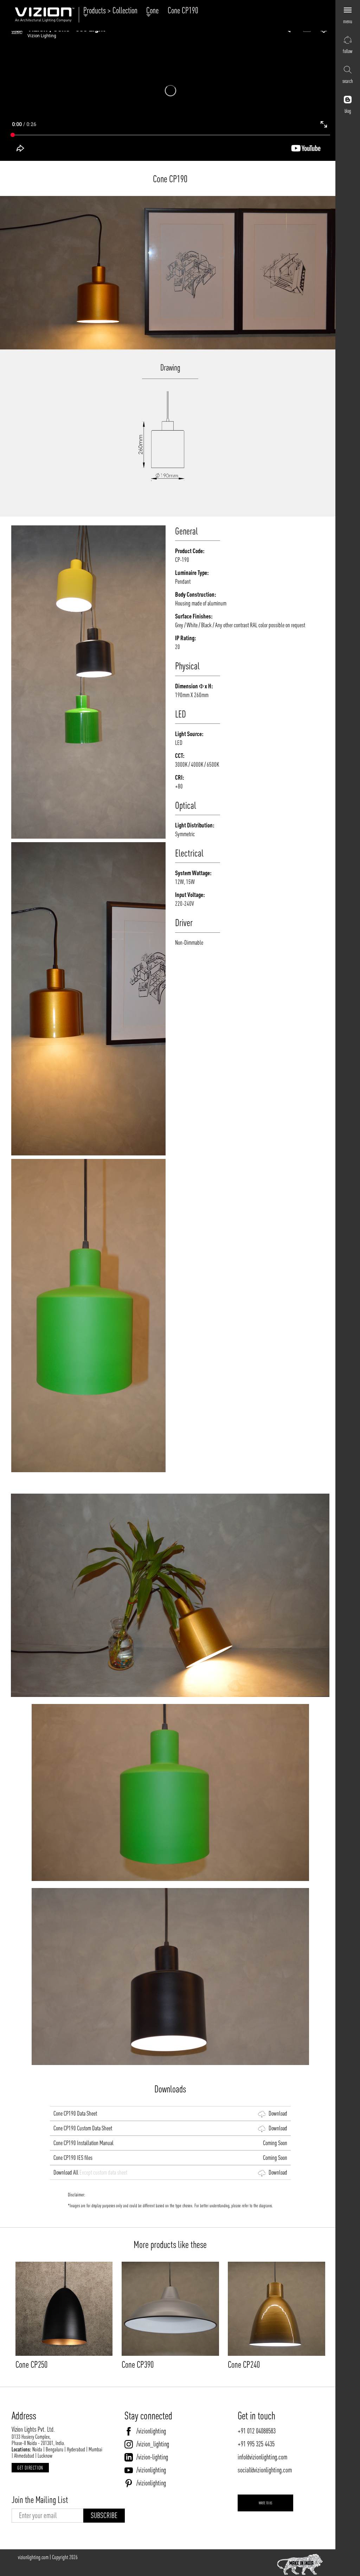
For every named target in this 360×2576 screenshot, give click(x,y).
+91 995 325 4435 (256, 2444)
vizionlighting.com (33, 2557)
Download (276, 2113)
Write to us (265, 2503)
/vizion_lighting (153, 2444)
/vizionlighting (151, 2431)
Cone (154, 11)
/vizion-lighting (152, 2457)
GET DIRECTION (30, 2468)
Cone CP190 (183, 10)
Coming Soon (274, 2143)
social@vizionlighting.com (265, 2470)
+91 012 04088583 (257, 2431)
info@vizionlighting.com (262, 2457)
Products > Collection (112, 11)
